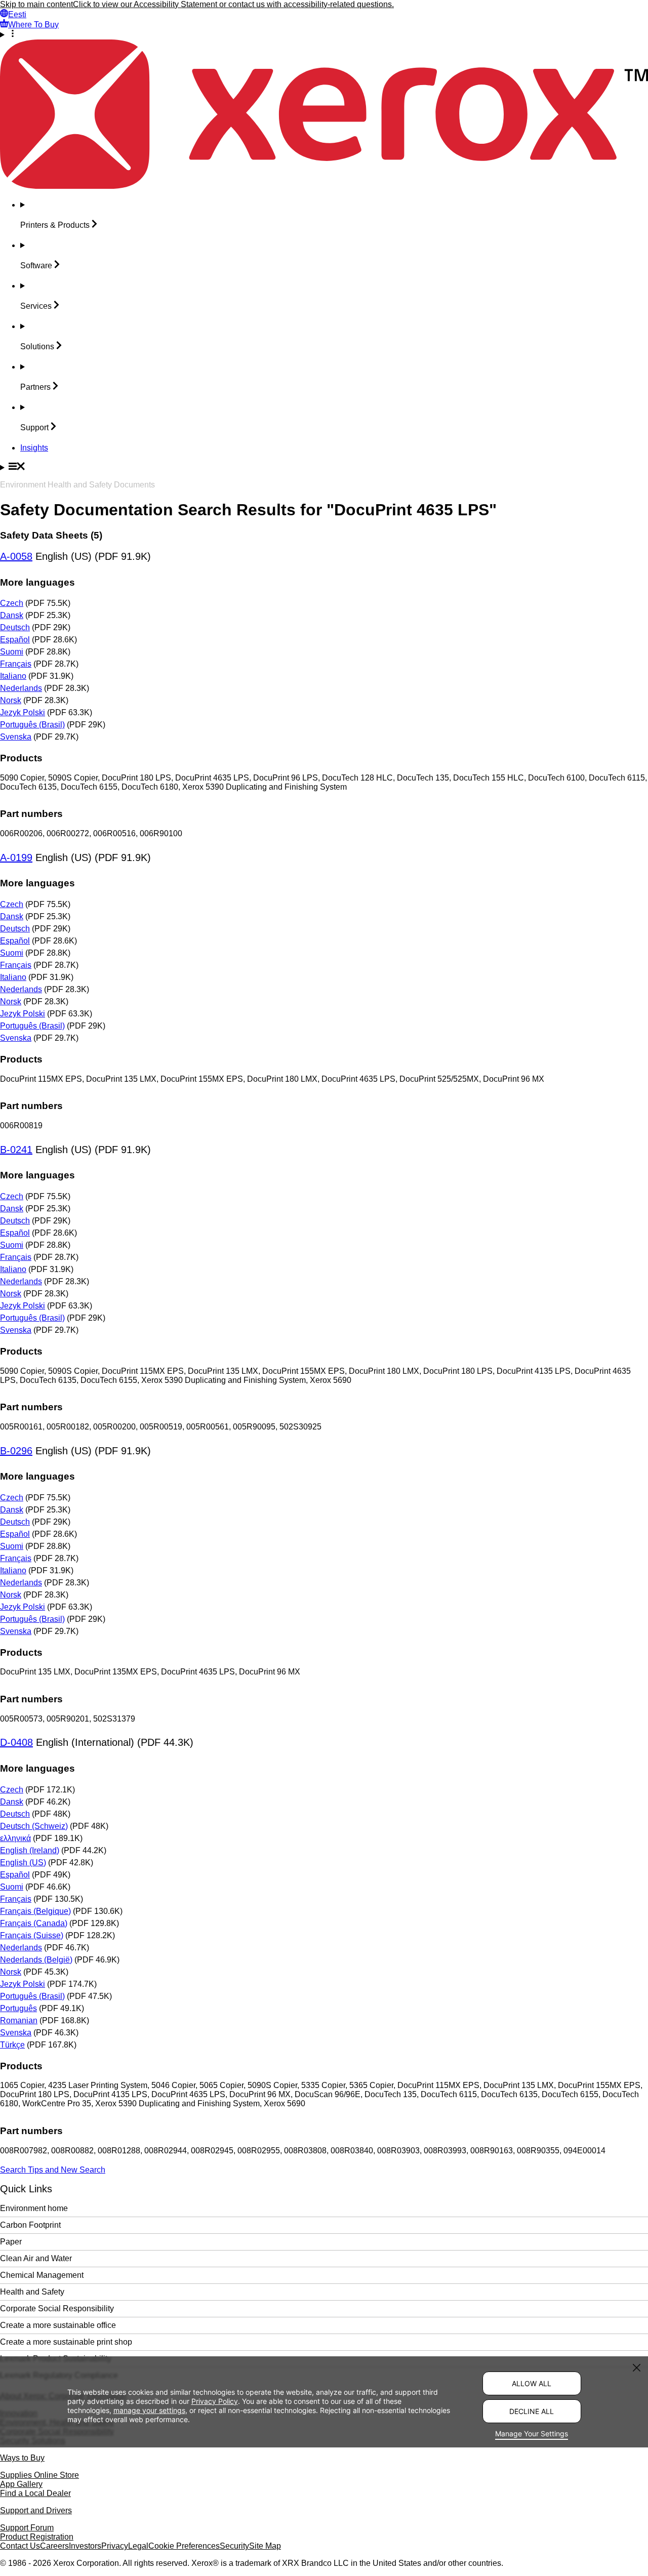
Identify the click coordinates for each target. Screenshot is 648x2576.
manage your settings (149, 2410)
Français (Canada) (34, 1923)
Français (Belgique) (35, 1911)
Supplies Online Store (39, 2475)
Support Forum (27, 2528)
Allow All (532, 2383)
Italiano (13, 676)
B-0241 (16, 1150)
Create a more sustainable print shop (66, 2342)
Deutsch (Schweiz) (34, 1826)
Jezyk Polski (23, 712)
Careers (54, 2546)
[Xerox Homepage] (324, 186)
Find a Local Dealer (35, 2493)
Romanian (19, 2020)
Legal (138, 2546)
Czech (12, 603)
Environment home (34, 2208)
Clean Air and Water (36, 2258)
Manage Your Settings (532, 2434)
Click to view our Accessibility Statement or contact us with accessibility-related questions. (233, 4)
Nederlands (21, 688)
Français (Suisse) (32, 1935)
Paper (11, 2242)
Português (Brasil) (32, 725)
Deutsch (15, 627)
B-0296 (16, 1451)
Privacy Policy (215, 2401)
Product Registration (37, 2537)
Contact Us (20, 2546)
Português (18, 2008)
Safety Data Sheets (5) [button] (51, 535)
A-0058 (16, 556)
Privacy (115, 2546)
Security (234, 2546)
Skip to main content (36, 4)
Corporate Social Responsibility (57, 2308)
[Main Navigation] (324, 467)
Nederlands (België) (36, 1960)
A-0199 (16, 857)
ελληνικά (15, 1838)
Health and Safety (32, 2292)
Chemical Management (42, 2275)
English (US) (23, 1863)
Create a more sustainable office (58, 2325)
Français (16, 664)
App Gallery (21, 2484)
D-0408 (16, 1742)
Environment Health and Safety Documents (77, 485)
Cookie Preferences (184, 2546)
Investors (85, 2546)
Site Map (265, 2546)
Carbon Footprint (30, 2225)
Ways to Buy (22, 2458)
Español (15, 640)
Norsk (11, 700)
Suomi (12, 652)
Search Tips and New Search (53, 2170)
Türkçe (12, 2045)
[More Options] (324, 34)
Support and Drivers (36, 2510)
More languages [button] (37, 582)
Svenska (16, 737)
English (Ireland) (30, 1850)
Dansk (12, 615)
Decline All (532, 2411)
